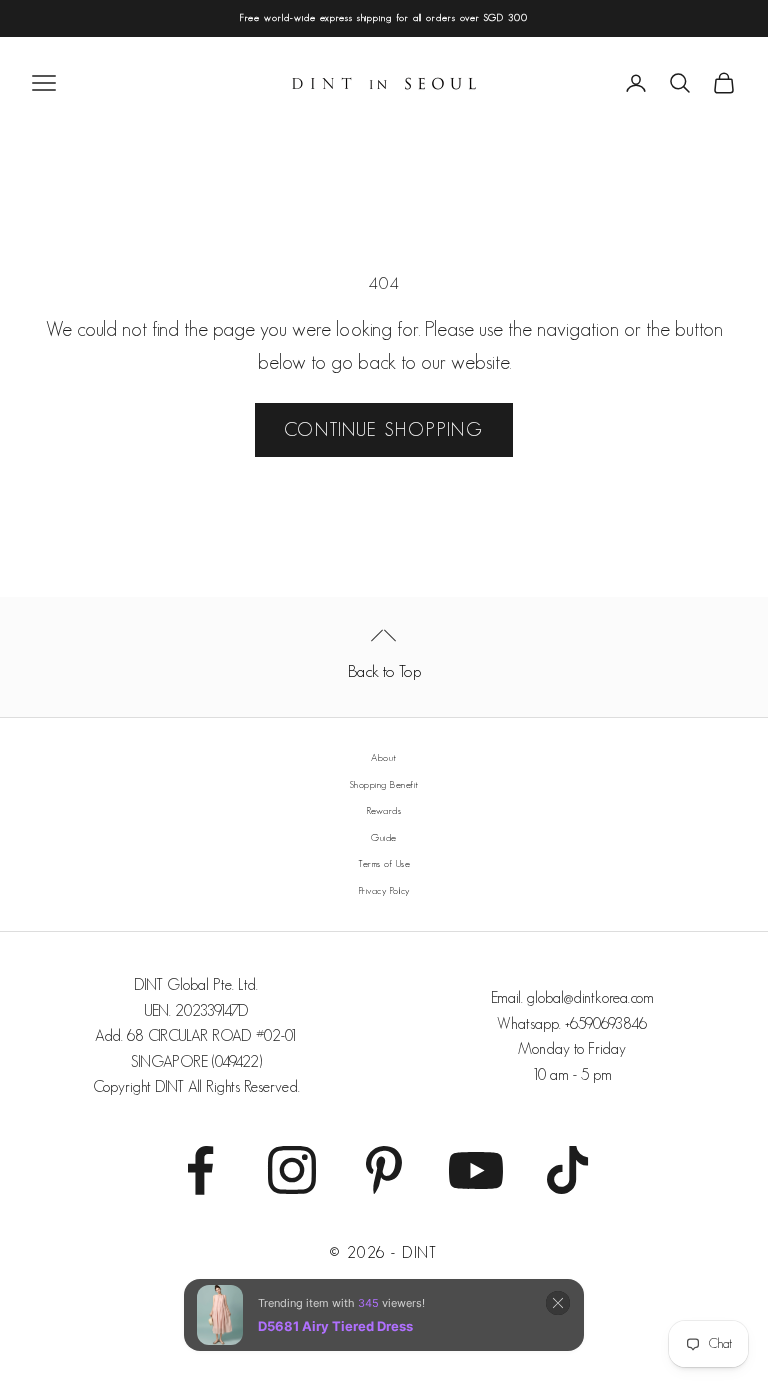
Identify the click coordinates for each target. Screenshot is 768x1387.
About (384, 757)
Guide (384, 837)
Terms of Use (384, 863)
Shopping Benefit (384, 784)
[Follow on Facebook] (200, 1170)
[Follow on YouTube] (476, 1170)
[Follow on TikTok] (568, 1170)
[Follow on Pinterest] (384, 1170)
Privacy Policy (384, 890)
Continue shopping (384, 429)
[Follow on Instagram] (292, 1170)
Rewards (384, 810)
